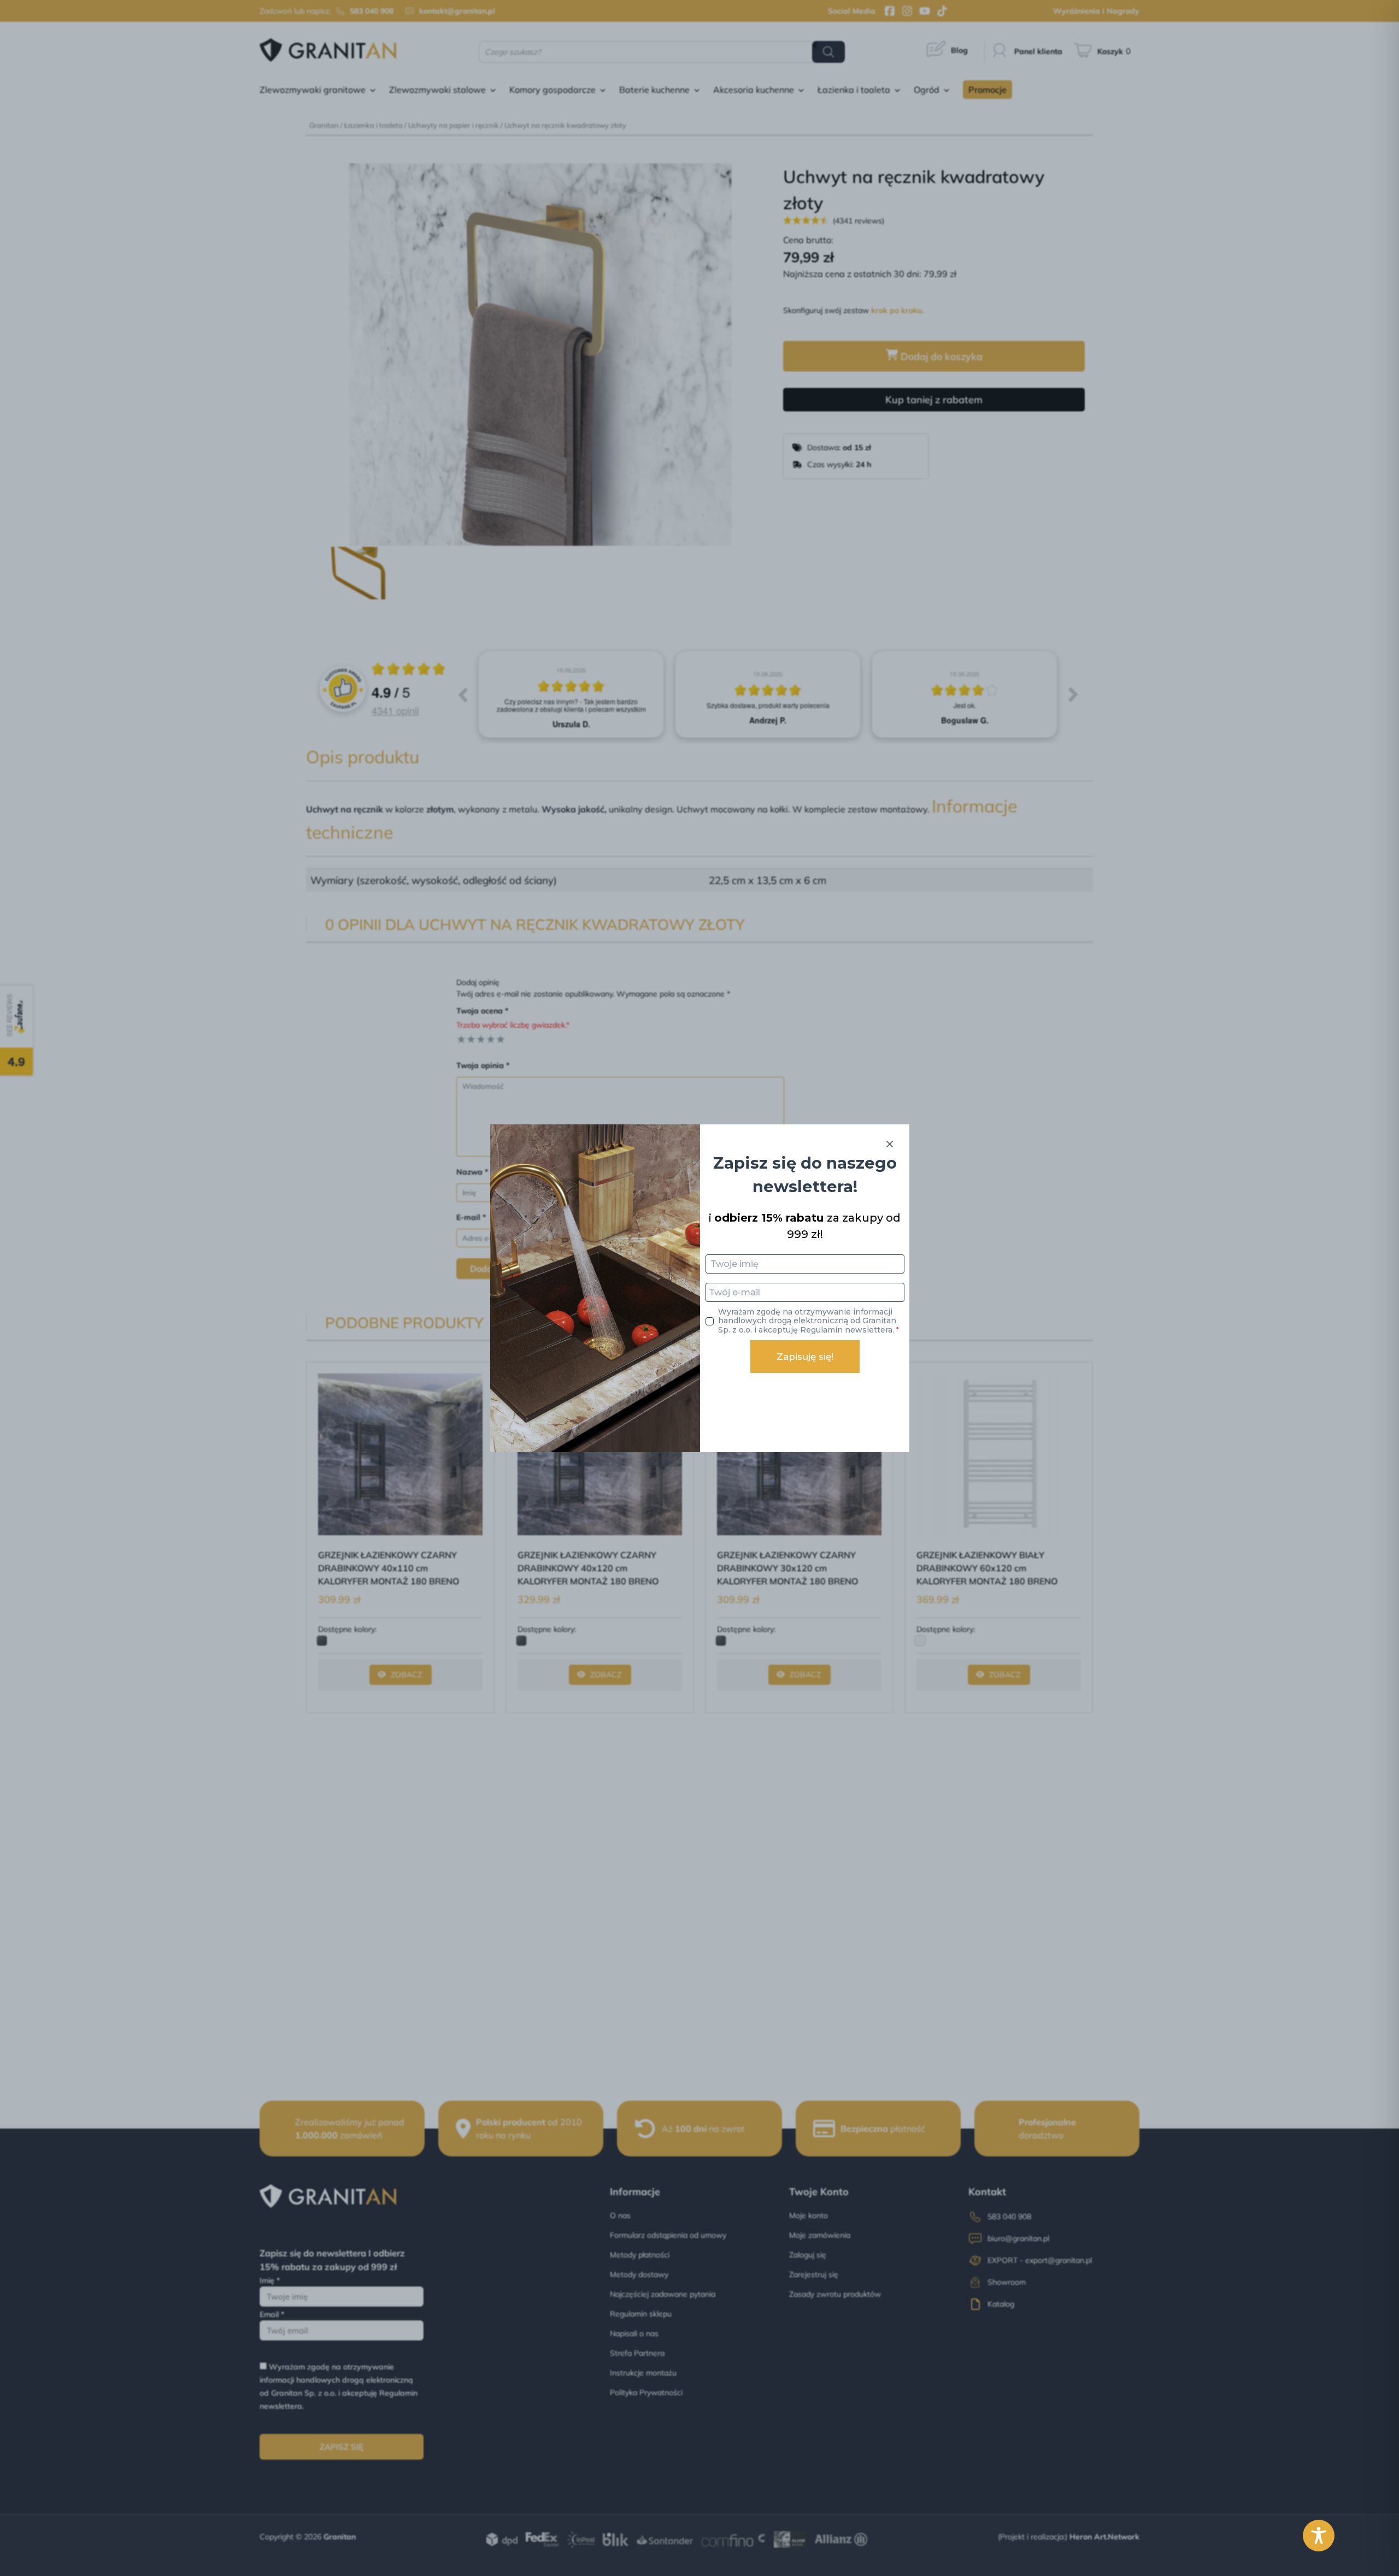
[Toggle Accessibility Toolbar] (1319, 2536)
